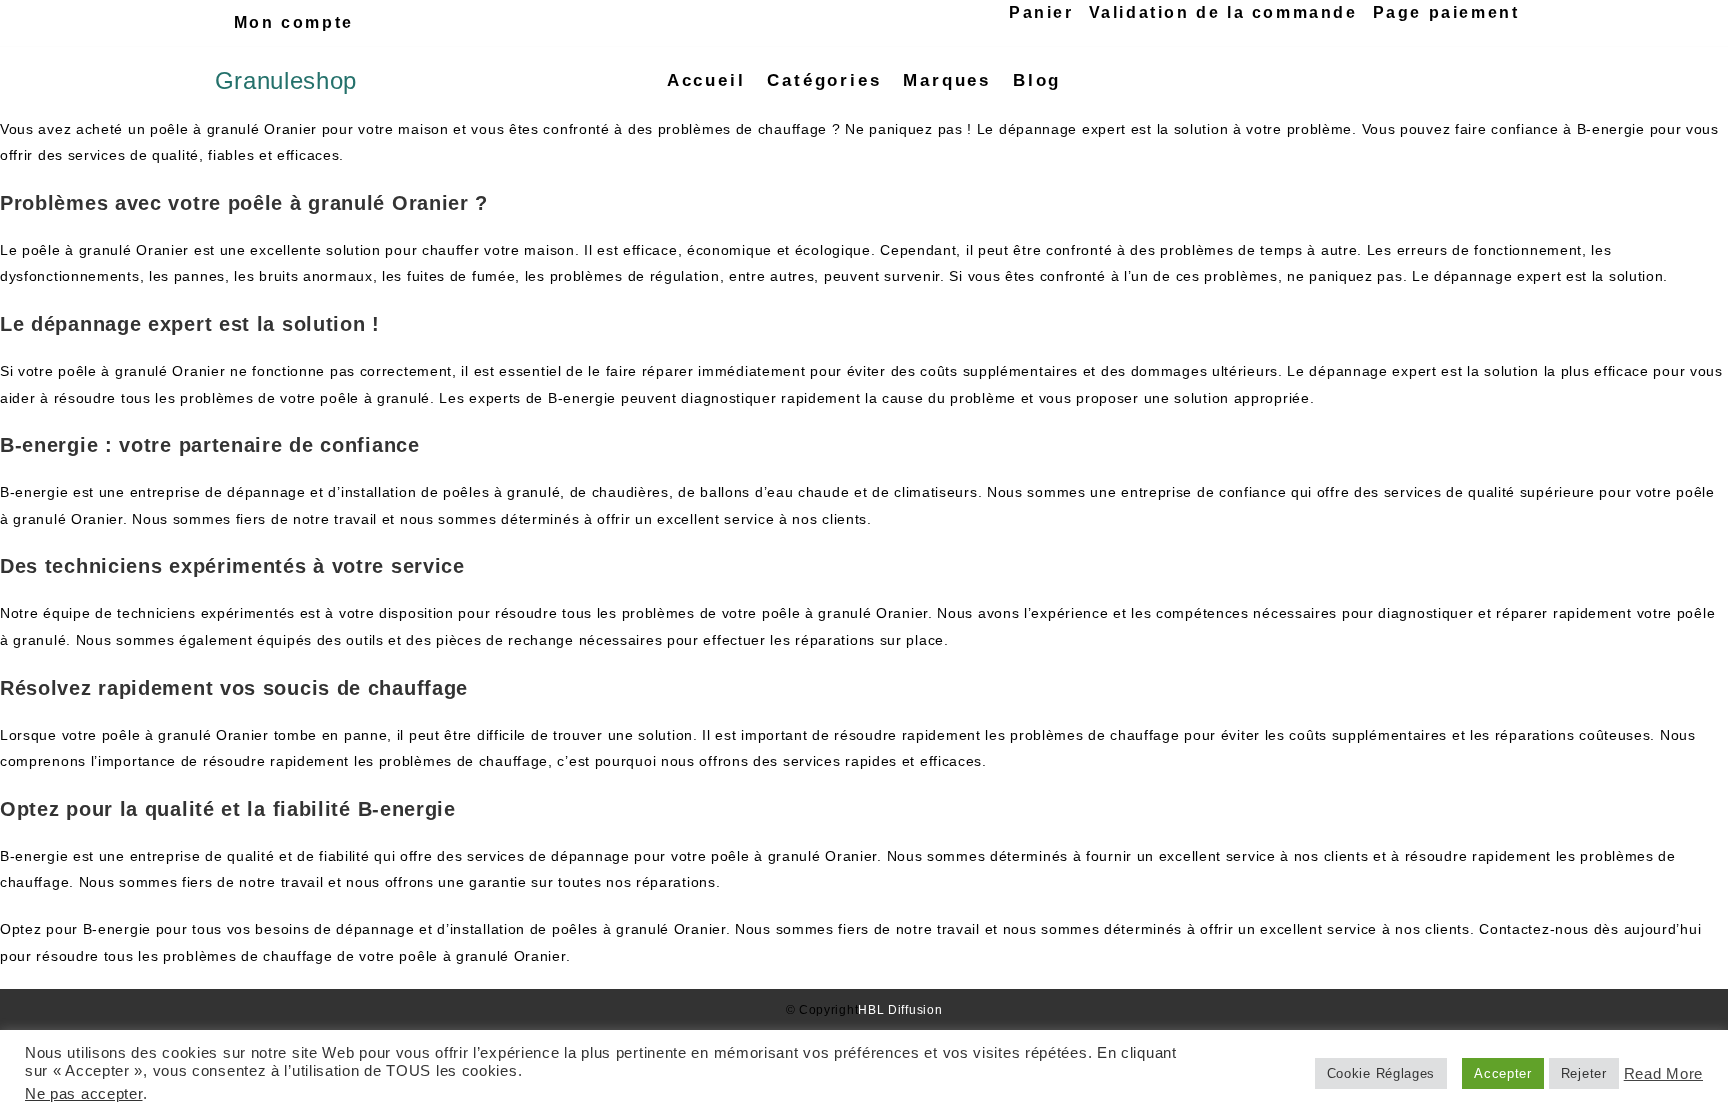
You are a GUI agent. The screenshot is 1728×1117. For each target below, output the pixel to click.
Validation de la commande (1223, 12)
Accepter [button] (1503, 1073)
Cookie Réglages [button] (1381, 1073)
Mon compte (294, 22)
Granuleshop (286, 80)
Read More (1663, 1074)
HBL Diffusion (900, 1010)
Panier (1041, 12)
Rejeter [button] (1584, 1073)
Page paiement (1446, 12)
